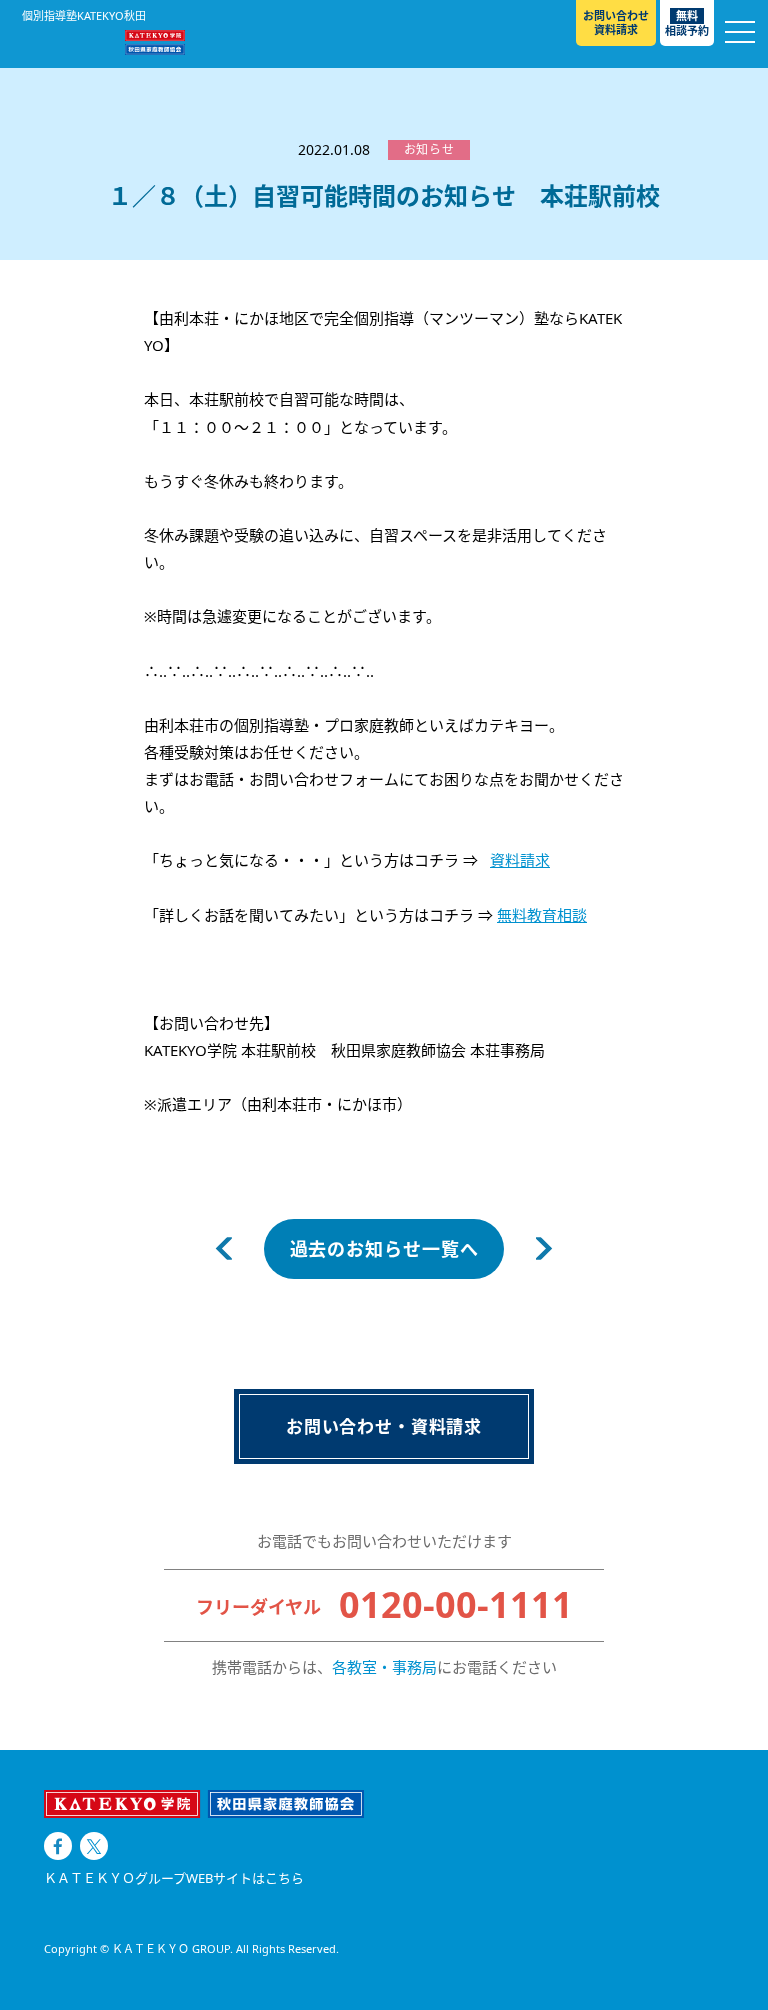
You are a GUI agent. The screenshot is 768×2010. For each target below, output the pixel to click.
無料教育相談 (542, 915)
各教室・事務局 (384, 1667)
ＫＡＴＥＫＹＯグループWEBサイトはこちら (174, 1878)
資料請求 (520, 860)
